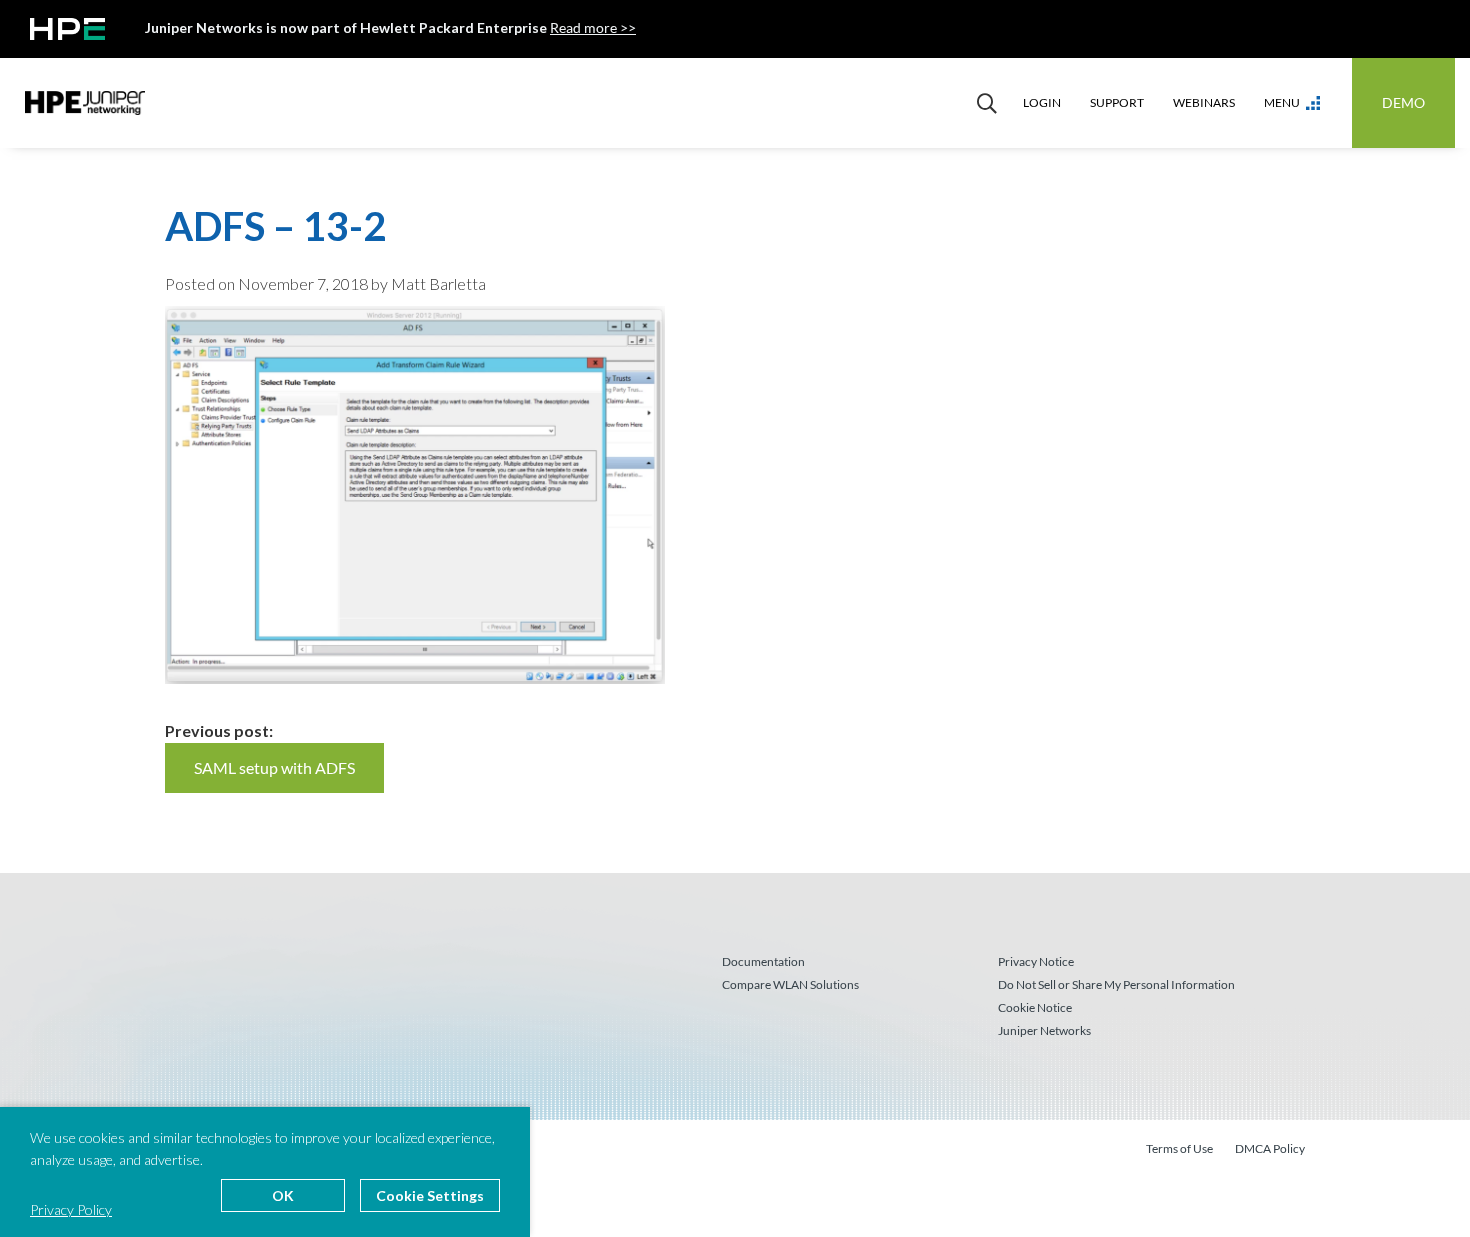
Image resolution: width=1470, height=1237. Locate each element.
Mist (85, 103)
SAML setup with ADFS (274, 767)
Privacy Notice (1036, 961)
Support (1117, 102)
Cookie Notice (1035, 1007)
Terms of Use (1179, 1148)
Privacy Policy (71, 1209)
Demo (1403, 102)
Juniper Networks (1044, 1030)
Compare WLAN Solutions (790, 984)
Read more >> (593, 27)
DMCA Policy (1270, 1148)
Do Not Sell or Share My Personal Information (1116, 984)
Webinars (1204, 102)
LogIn (1042, 102)
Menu (1282, 102)
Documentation (763, 961)
